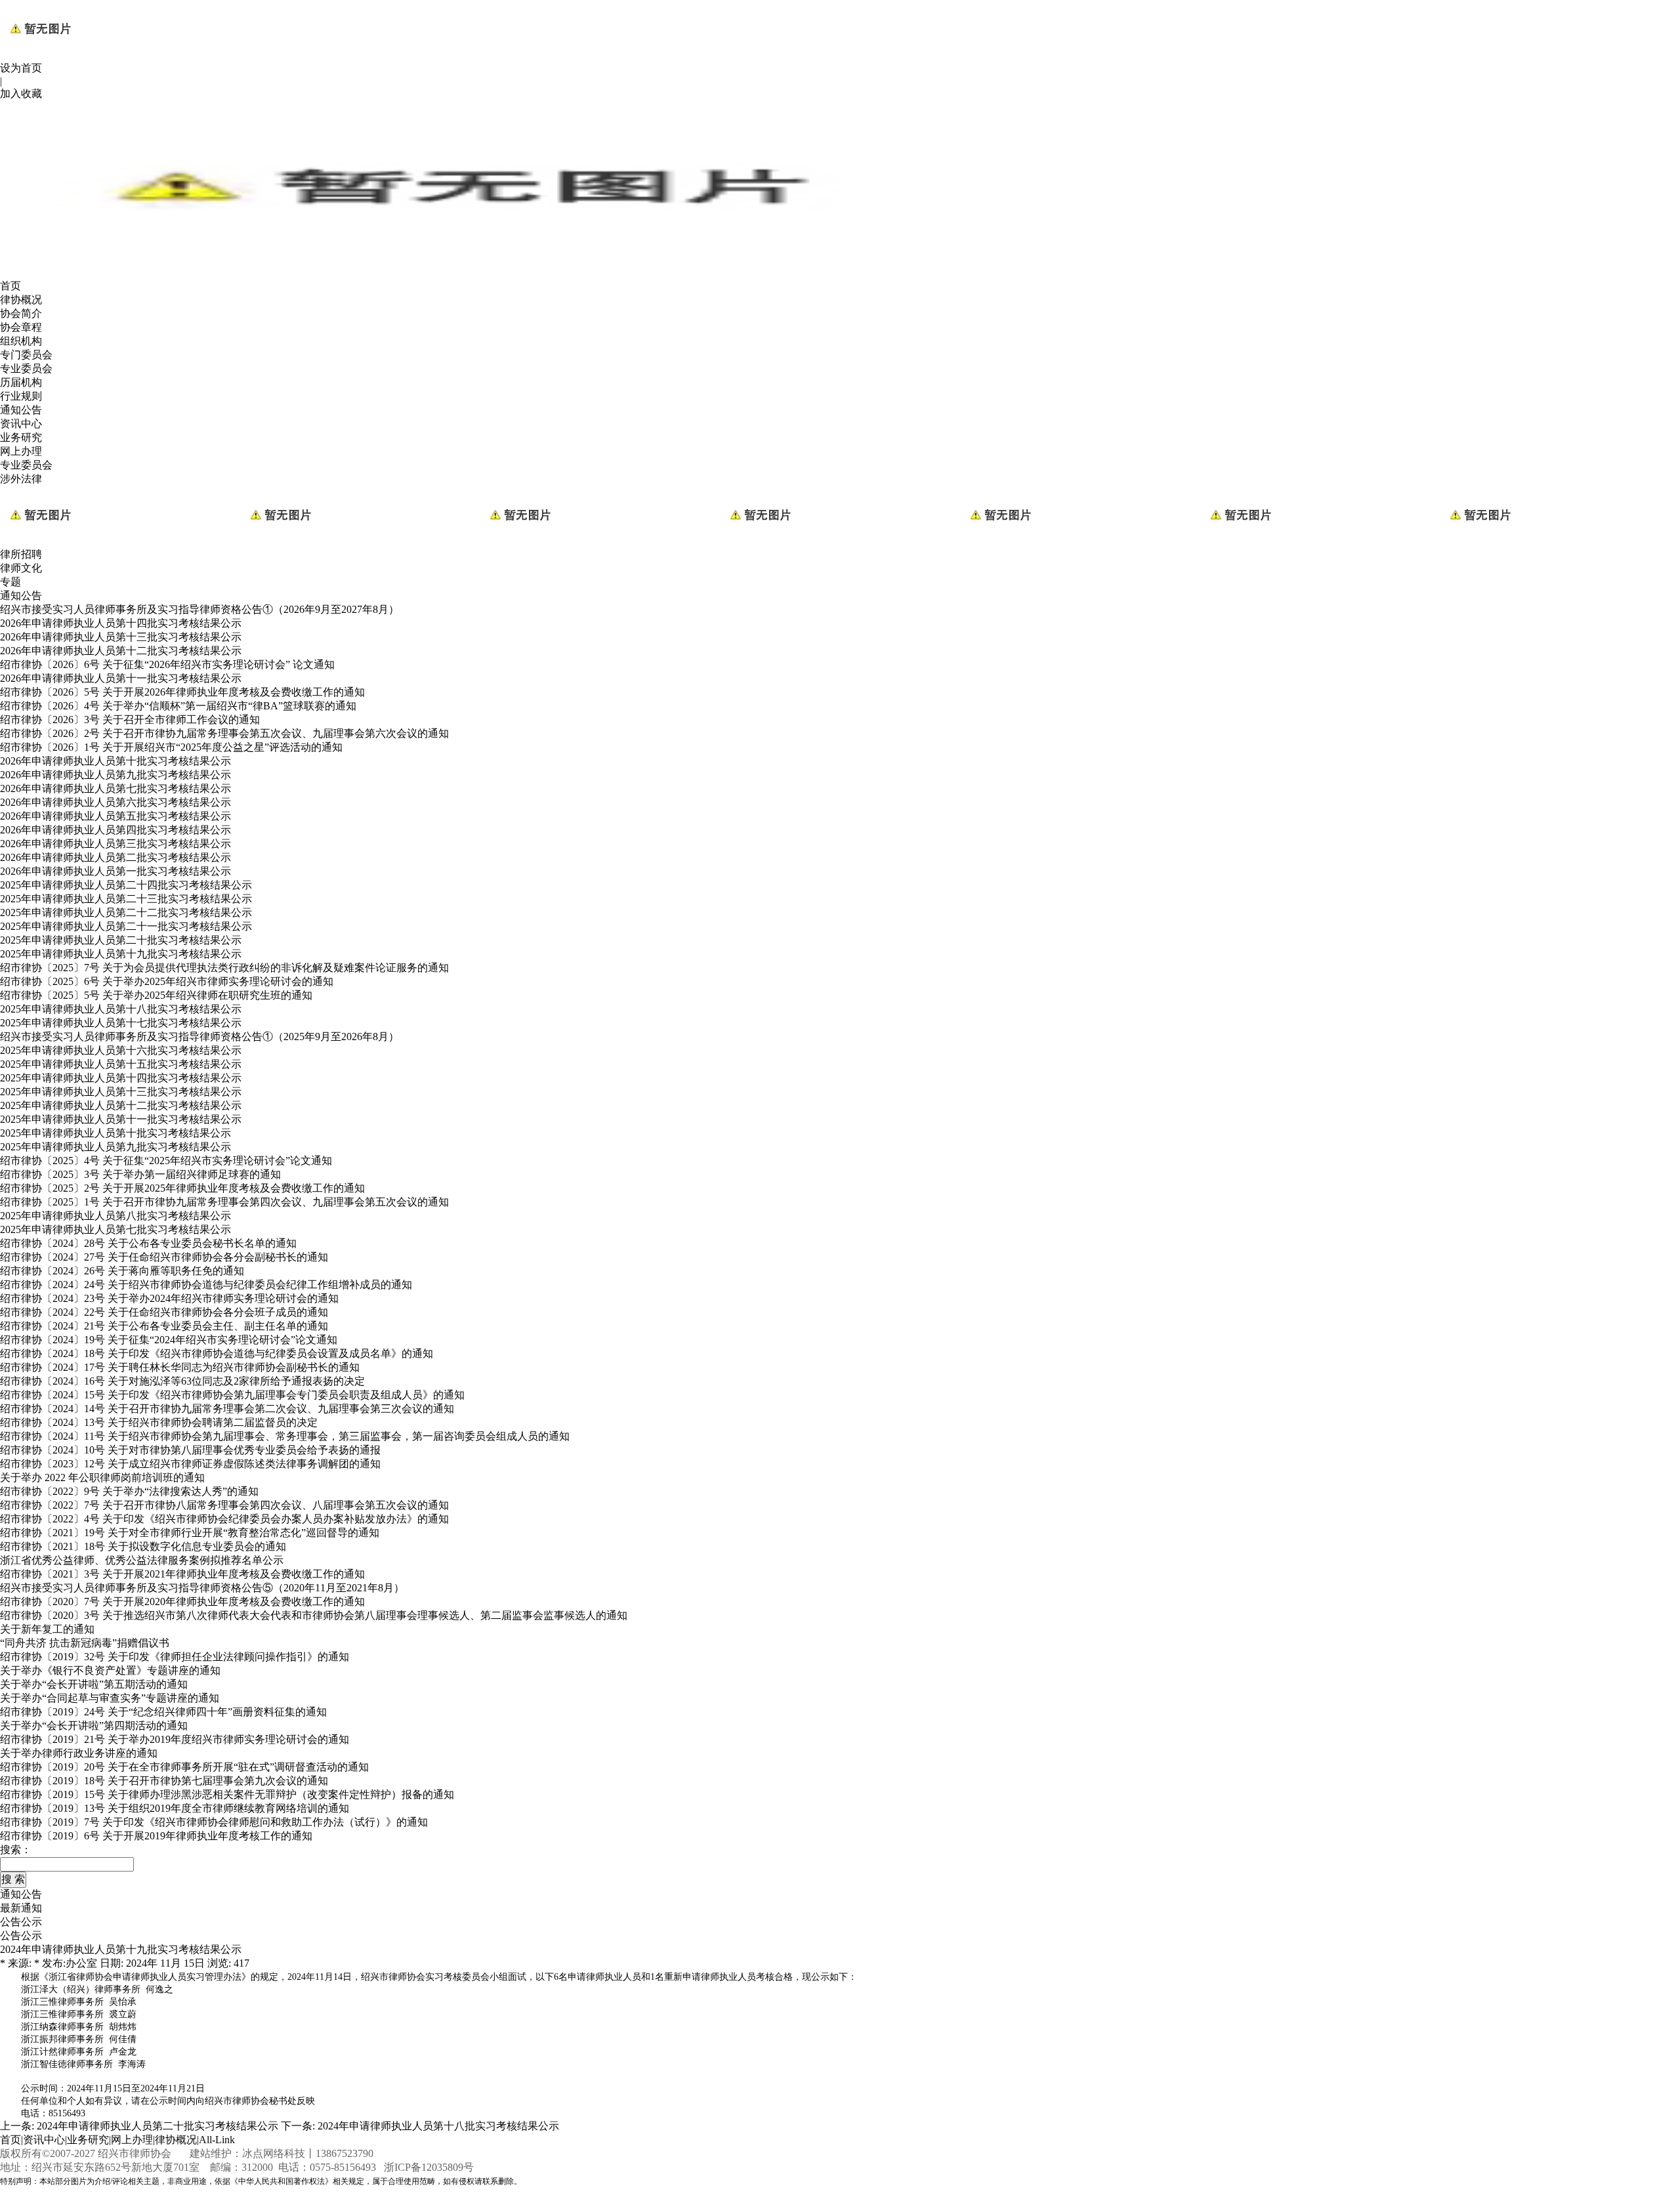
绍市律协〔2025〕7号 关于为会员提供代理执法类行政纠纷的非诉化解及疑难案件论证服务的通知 (224, 968)
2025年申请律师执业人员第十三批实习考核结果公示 (121, 1092)
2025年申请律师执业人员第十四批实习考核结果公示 (121, 1078)
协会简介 (21, 313)
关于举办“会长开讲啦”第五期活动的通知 (94, 1684)
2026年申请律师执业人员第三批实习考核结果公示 (115, 844)
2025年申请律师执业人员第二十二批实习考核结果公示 (126, 912)
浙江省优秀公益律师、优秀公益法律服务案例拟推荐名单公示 (142, 1560)
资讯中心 (21, 424)
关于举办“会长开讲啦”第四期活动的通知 (94, 1726)
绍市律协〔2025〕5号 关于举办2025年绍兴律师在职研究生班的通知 (156, 995)
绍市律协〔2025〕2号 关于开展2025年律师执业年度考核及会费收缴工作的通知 (182, 1188)
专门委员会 (26, 355)
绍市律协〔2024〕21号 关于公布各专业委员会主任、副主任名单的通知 (164, 1326)
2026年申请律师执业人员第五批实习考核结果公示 (115, 816)
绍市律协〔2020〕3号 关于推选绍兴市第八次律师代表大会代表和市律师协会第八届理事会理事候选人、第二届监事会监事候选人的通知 (314, 1615)
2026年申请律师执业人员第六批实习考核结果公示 (115, 802)
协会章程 (21, 327)
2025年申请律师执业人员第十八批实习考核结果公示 (121, 1009)
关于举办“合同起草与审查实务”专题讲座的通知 (110, 1698)
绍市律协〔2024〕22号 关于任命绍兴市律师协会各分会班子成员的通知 (164, 1312)
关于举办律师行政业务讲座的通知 (79, 1753)
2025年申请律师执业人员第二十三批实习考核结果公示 (126, 899)
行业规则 (21, 396)
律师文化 (21, 568)
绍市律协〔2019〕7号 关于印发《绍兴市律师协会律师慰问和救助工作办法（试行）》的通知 (214, 1822)
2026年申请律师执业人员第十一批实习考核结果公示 (121, 678)
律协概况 (21, 300)
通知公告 (21, 410)
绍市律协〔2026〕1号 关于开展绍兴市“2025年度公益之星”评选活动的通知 (171, 747)
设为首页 (21, 68)
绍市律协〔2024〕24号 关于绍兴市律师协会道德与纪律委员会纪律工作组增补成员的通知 (206, 1285)
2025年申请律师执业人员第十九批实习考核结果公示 (121, 954)
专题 (10, 582)
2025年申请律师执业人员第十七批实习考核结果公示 (121, 1023)
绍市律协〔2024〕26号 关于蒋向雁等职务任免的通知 (122, 1271)
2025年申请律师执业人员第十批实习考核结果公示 (115, 1133)
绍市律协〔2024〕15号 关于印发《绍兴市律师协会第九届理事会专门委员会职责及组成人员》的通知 (232, 1395)
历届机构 (21, 382)
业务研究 (21, 437)
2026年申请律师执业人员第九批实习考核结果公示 (115, 775)
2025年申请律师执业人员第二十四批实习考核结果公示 (126, 885)
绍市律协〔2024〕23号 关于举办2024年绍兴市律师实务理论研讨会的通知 (169, 1298)
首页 (10, 286)
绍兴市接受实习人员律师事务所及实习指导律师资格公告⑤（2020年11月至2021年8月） (202, 1588)
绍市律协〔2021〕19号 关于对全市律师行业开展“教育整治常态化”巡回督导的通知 (190, 1533)
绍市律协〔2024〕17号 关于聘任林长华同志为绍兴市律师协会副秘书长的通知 (180, 1367)
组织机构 (21, 341)
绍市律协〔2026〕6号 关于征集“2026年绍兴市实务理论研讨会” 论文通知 (167, 664)
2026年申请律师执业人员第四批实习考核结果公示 (115, 830)
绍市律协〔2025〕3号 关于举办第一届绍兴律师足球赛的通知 (140, 1174)
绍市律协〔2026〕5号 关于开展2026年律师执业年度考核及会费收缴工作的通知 (182, 692)
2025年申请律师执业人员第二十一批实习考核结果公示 (126, 926)
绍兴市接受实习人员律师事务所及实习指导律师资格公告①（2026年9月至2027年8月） (199, 609)
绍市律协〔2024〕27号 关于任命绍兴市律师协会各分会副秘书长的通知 (164, 1257)
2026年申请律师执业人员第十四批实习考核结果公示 (121, 623)
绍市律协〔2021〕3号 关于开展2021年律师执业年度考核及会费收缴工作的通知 (182, 1574)
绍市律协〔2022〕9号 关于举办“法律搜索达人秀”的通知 (129, 1491)
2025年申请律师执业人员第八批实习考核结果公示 (115, 1216)
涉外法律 (21, 479)
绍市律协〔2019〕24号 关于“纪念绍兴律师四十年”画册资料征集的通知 (163, 1712)
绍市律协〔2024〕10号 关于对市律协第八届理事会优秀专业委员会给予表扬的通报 (190, 1450)
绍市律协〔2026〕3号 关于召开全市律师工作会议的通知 (130, 720)
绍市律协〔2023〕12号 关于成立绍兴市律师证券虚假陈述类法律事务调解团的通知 (190, 1464)
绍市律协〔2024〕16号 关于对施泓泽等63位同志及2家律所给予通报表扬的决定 (182, 1381)
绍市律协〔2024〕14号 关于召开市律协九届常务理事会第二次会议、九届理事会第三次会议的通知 (227, 1409)
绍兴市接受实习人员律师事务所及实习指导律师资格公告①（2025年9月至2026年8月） (199, 1037)
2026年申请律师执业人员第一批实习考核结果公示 (115, 871)
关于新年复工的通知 (47, 1629)
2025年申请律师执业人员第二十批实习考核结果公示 (121, 940)
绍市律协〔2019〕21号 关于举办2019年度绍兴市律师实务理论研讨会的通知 (175, 1739)
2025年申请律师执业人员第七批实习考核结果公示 (115, 1229)
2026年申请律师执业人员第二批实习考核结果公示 (115, 857)
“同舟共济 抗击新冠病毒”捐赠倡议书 (85, 1643)
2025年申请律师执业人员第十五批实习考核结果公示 (121, 1064)
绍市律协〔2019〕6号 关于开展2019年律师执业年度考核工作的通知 (156, 1836)
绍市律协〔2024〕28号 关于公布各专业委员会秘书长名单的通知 (148, 1243)
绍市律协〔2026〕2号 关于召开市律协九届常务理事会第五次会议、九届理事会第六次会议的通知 (224, 733)
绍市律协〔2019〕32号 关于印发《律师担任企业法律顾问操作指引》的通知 (175, 1657)
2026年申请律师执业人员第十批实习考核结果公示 (115, 761)
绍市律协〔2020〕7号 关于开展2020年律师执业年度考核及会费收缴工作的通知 (182, 1602)
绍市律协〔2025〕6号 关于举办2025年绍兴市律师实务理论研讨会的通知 (167, 981)
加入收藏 (21, 94)
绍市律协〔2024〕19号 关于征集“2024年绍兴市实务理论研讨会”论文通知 (169, 1340)
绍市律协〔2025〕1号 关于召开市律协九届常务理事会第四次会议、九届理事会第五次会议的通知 (224, 1202)
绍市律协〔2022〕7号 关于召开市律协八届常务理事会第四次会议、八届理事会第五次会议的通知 (224, 1505)
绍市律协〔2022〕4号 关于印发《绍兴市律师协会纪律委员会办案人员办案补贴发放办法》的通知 (224, 1519)
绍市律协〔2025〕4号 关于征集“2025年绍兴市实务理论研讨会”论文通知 (166, 1161)
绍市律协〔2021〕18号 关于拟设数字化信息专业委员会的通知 (143, 1546)
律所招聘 (21, 554)
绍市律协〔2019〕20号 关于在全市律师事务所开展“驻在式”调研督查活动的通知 (184, 1767)
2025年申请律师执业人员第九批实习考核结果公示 (115, 1147)
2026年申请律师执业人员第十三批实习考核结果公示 (121, 637)
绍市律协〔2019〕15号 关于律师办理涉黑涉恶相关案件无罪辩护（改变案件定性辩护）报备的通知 (227, 1794)
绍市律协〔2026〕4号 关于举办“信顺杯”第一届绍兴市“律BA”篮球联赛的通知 (178, 706)
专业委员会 (26, 368)
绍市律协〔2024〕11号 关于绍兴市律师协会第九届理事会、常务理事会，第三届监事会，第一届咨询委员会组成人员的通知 (285, 1436)
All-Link (217, 2140)
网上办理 (21, 451)
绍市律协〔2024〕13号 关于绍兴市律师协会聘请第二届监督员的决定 (159, 1422)
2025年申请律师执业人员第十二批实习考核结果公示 (121, 1105)
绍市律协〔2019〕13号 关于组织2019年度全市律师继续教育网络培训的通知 (175, 1808)
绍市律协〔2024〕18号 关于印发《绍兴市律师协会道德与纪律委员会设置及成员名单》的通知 (217, 1353)
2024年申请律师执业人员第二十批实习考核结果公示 (157, 2126)
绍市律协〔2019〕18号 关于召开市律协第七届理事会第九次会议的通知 (164, 1781)
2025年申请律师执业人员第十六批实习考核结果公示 (121, 1050)
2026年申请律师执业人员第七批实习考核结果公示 (115, 788)
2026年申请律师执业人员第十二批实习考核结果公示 (121, 651)
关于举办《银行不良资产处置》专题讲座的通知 (110, 1670)
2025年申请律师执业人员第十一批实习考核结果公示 (121, 1119)
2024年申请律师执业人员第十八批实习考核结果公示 (438, 2126)
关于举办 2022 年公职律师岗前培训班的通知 (102, 1477)
